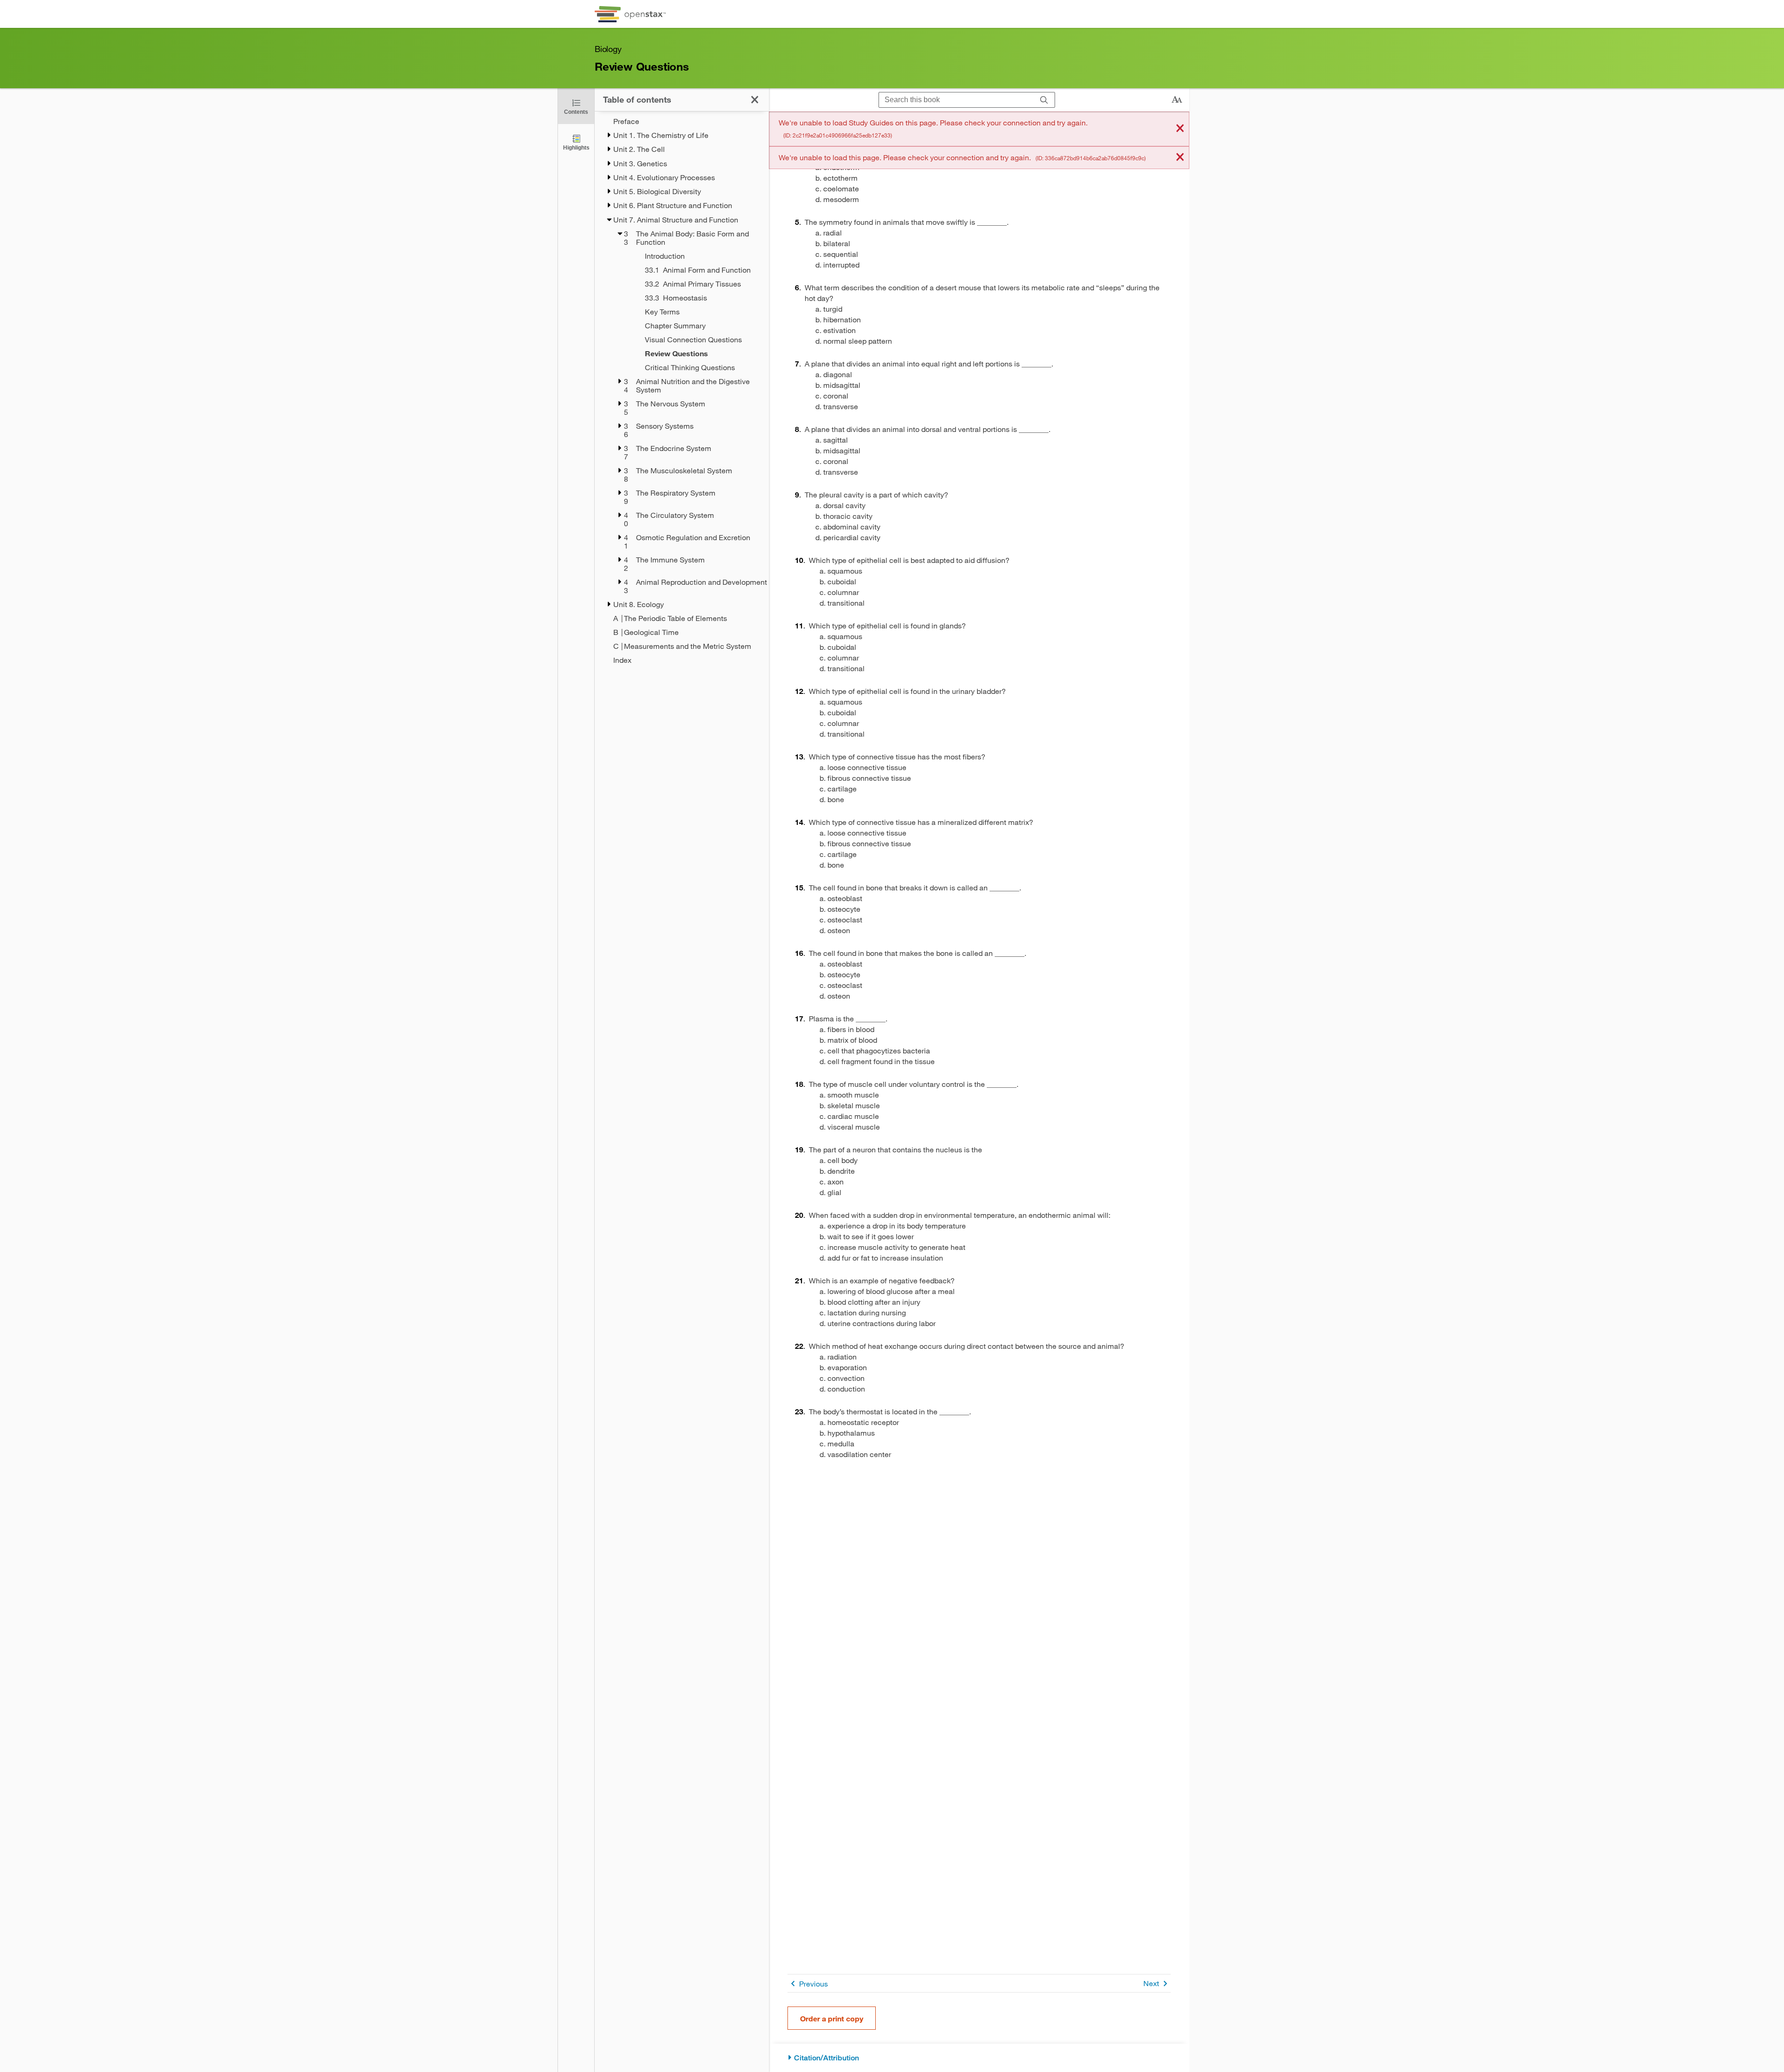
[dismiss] (1180, 129)
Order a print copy (832, 2018)
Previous (813, 1984)
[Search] (1044, 100)
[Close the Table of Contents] (755, 100)
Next (1151, 1983)
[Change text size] (1177, 100)
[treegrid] (682, 391)
